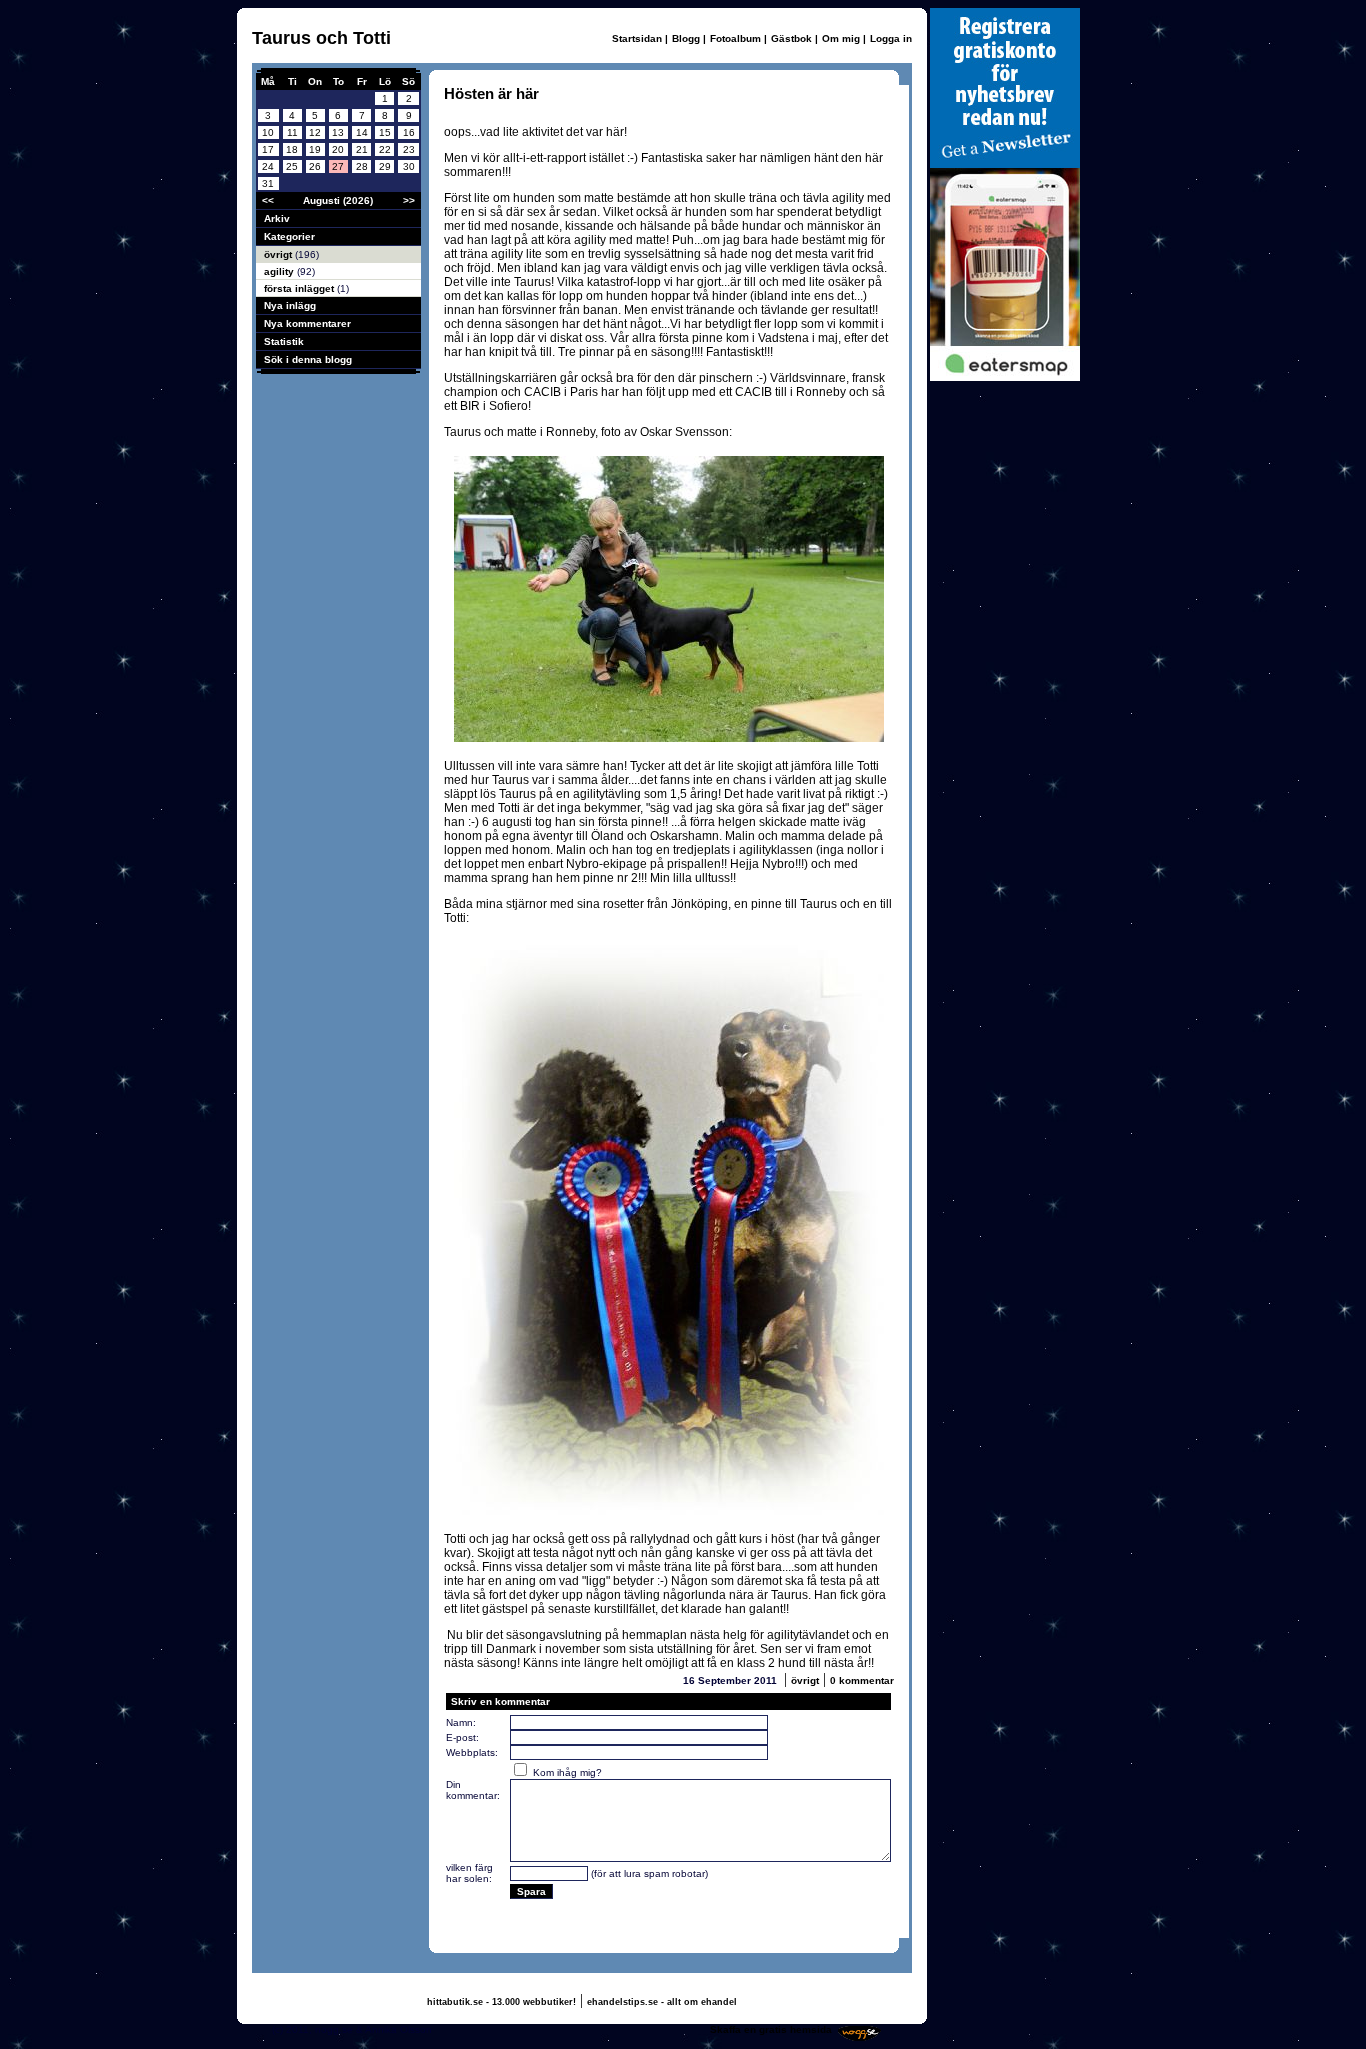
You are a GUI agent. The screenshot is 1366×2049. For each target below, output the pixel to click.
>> (409, 200)
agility (280, 271)
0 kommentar (862, 1680)
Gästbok (791, 38)
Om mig (841, 38)
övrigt (279, 254)
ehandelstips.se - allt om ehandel (662, 2002)
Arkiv (277, 218)
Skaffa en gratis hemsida (771, 2029)
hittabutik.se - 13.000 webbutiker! (501, 2002)
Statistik (284, 341)
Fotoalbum (735, 38)
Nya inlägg (290, 305)
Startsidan (637, 38)
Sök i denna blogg (308, 359)
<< (268, 200)
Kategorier (289, 236)
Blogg (686, 38)
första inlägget (300, 288)
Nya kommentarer (307, 323)
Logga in (891, 38)
